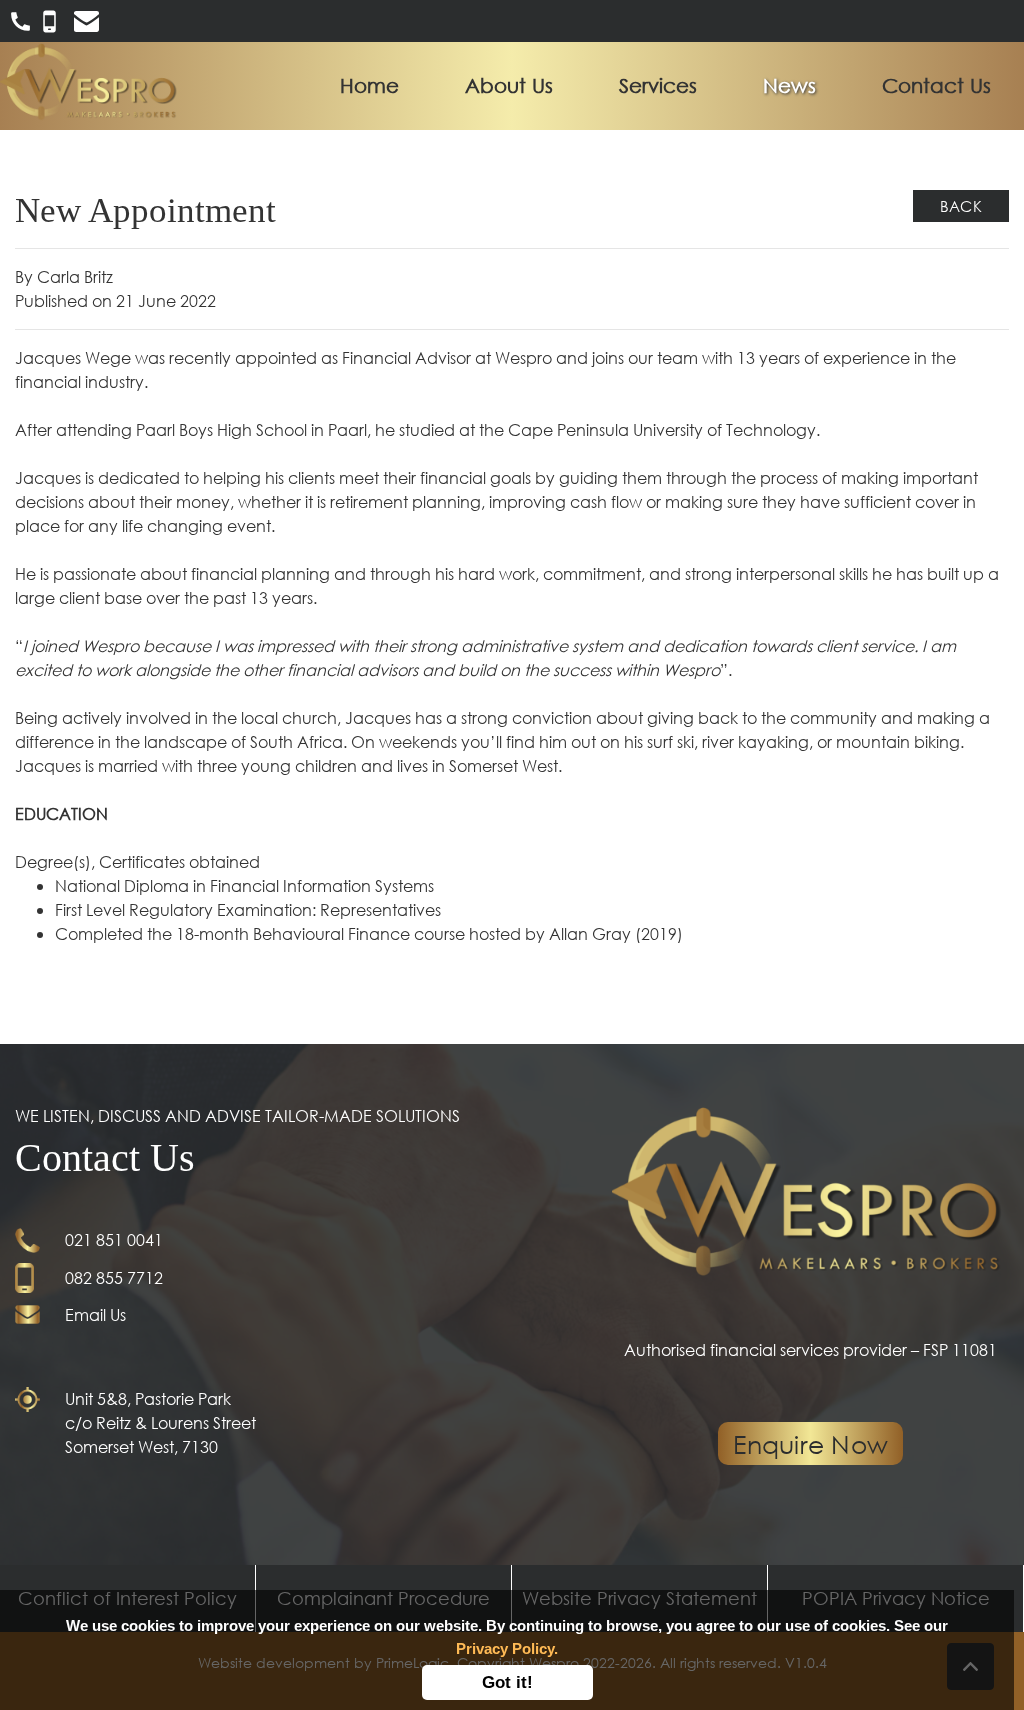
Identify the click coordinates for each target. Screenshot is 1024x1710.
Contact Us (936, 85)
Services (658, 85)
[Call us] (22, 19)
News (789, 85)
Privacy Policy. (507, 1648)
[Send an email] (86, 19)
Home (373, 85)
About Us (509, 85)
